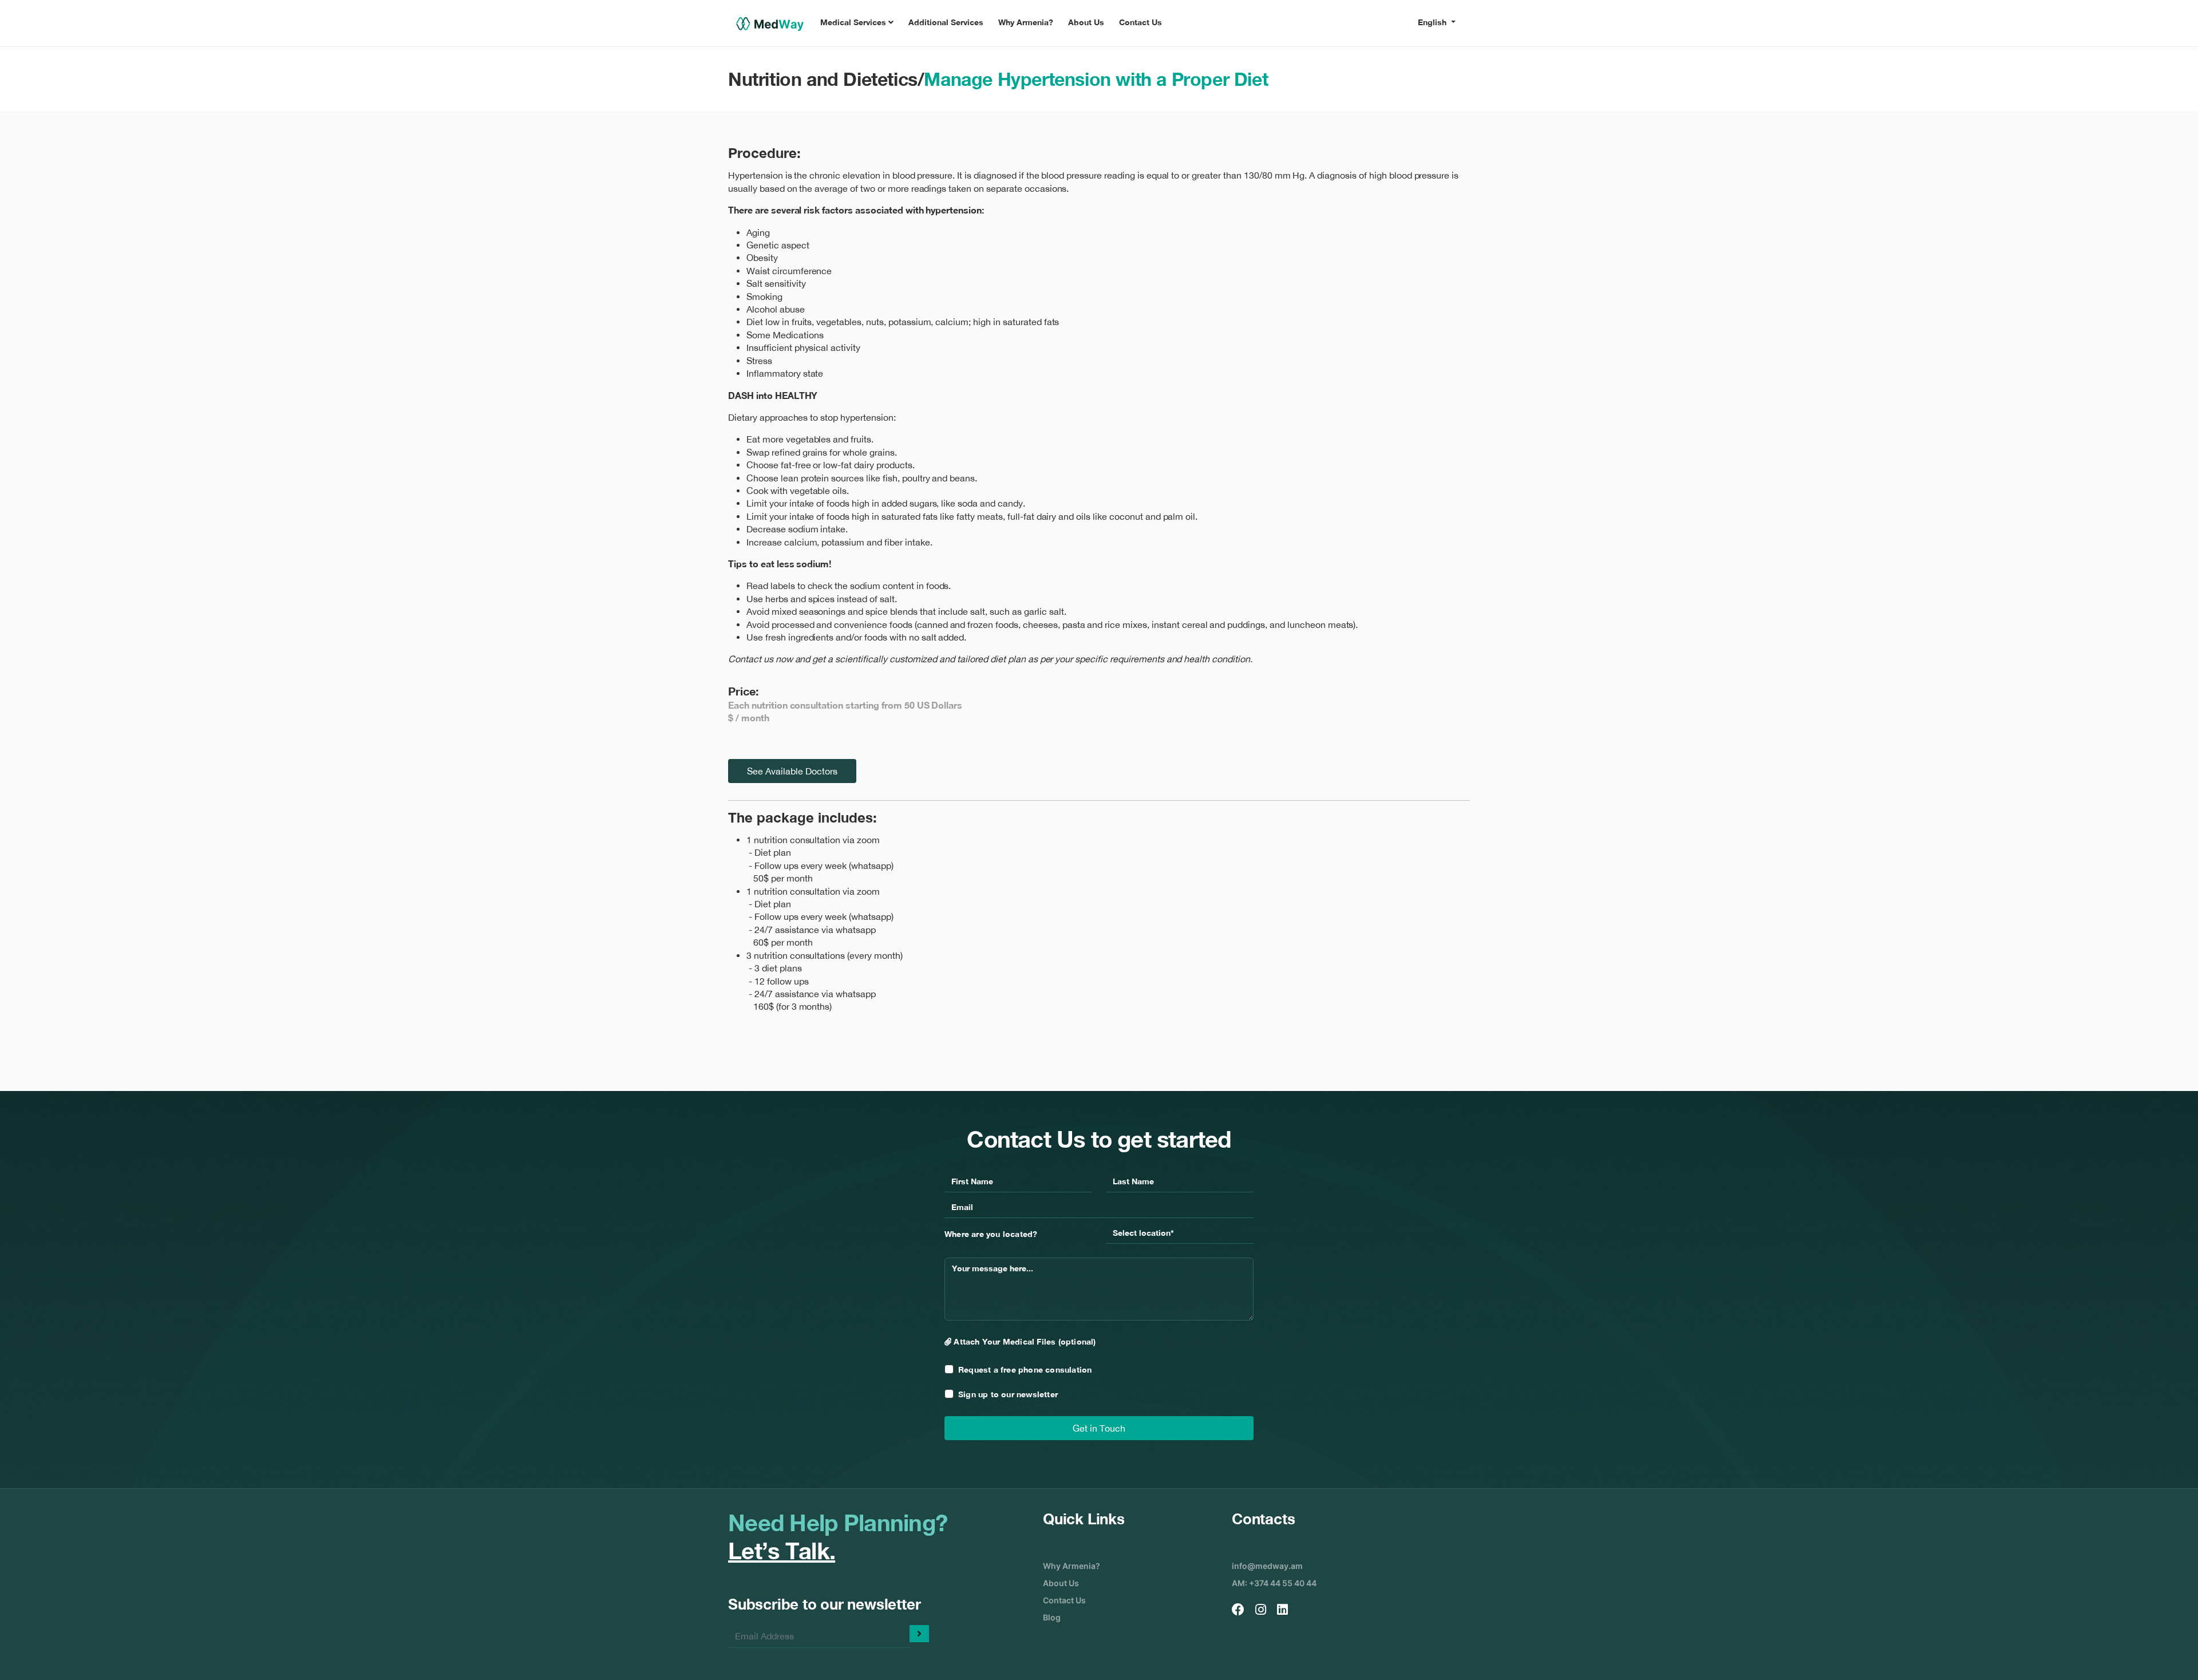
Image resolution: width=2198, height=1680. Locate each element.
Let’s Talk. (782, 1551)
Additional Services (946, 22)
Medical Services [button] (854, 22)
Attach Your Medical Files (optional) (1023, 1341)
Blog (1052, 1617)
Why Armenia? (1026, 22)
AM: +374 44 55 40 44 (1274, 1583)
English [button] (1433, 22)
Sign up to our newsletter (1008, 1394)
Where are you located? (991, 1234)
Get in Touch (1099, 1428)
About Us (1086, 22)
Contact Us (1140, 22)
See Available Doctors (792, 771)
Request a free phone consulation (1025, 1369)
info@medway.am (1267, 1566)
